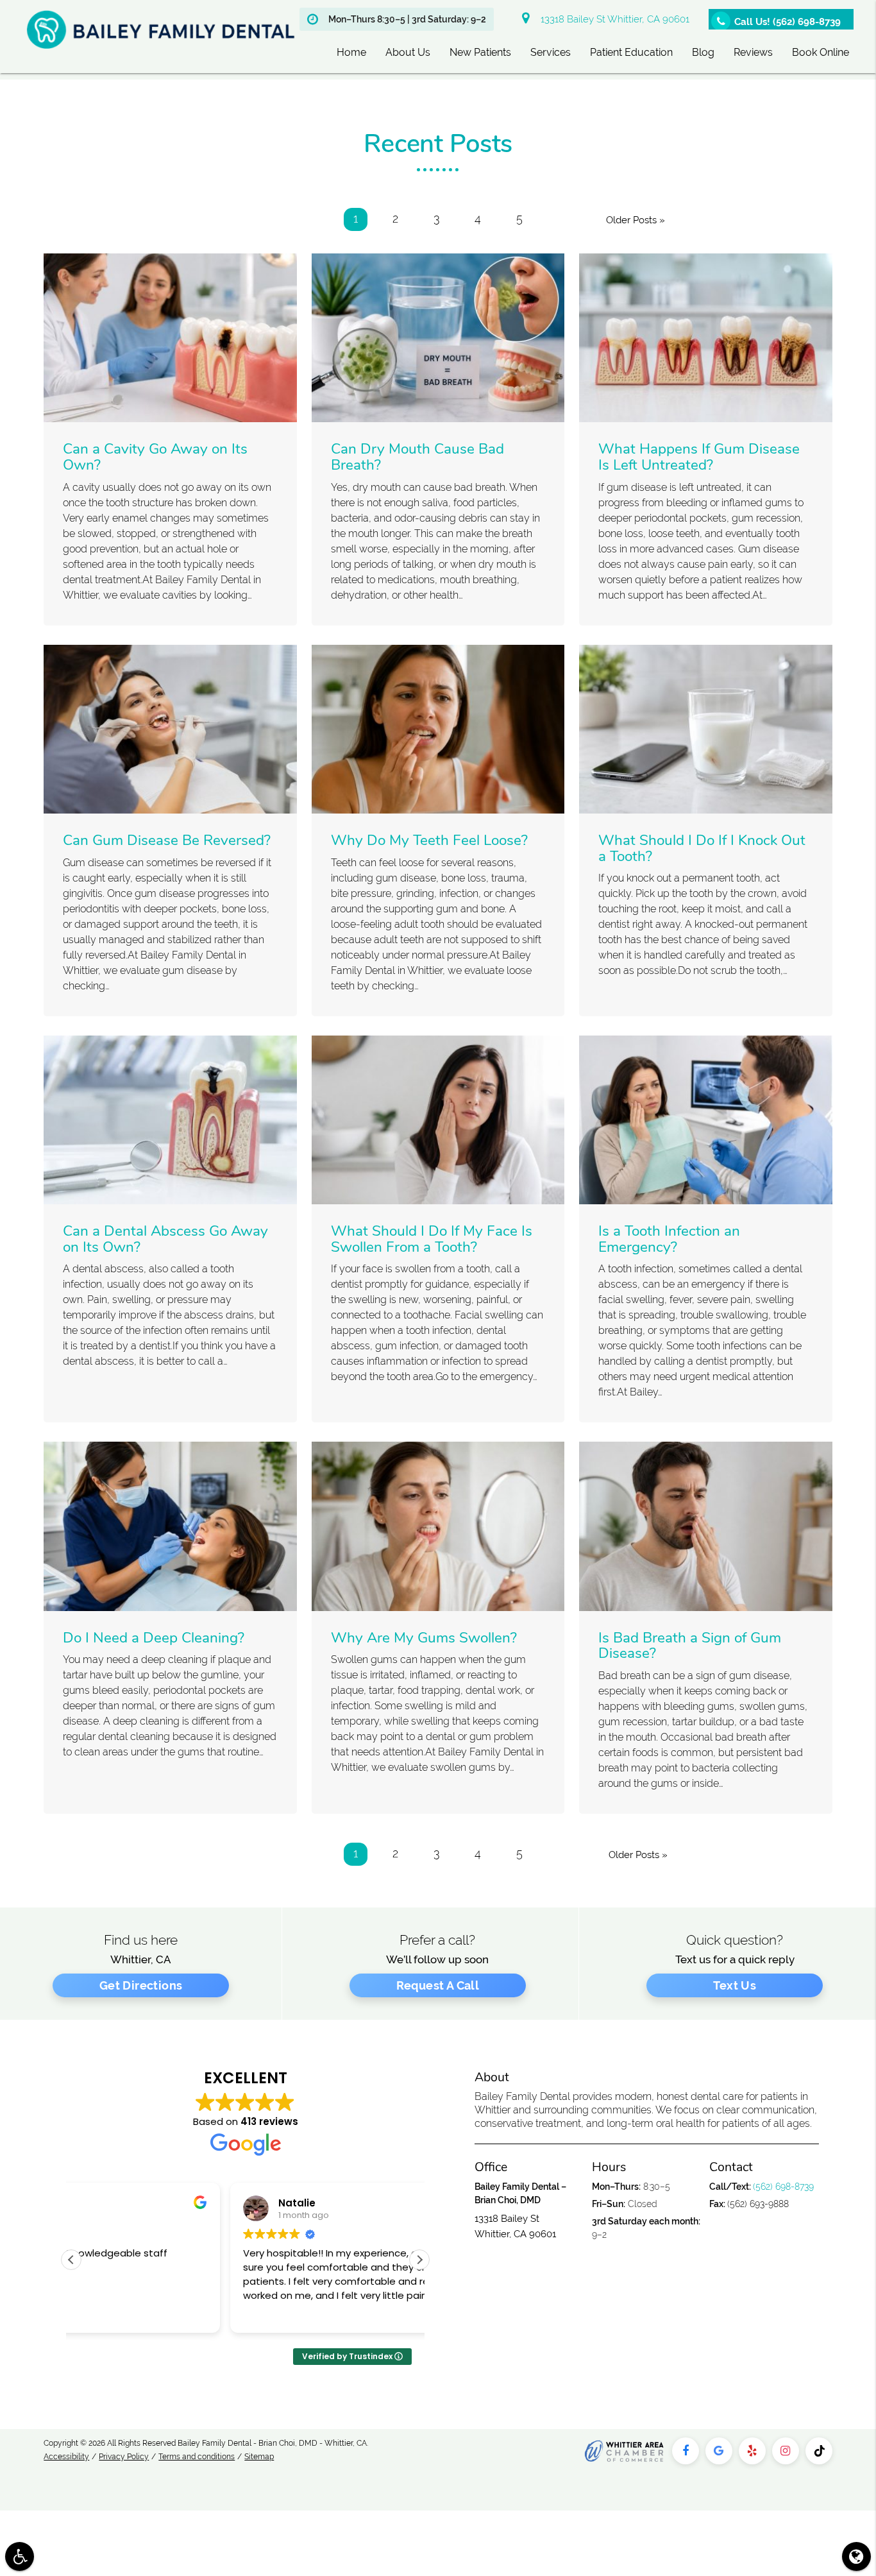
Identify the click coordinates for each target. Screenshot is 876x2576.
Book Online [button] (821, 52)
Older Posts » (636, 220)
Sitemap (259, 2457)
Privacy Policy (124, 2457)
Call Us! (788, 22)
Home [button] (351, 52)
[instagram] (786, 2451)
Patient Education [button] (631, 52)
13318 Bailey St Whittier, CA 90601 (612, 19)
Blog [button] (703, 52)
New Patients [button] (480, 52)
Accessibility (66, 2457)
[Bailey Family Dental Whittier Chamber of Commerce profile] (624, 2451)
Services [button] (551, 52)
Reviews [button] (753, 52)
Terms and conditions (197, 2457)
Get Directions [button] (141, 1985)
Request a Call (438, 1985)
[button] (419, 2260)
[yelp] (752, 2451)
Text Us (735, 1985)
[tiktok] (819, 2451)
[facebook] (686, 2451)
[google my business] (719, 2451)
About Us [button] (408, 52)
